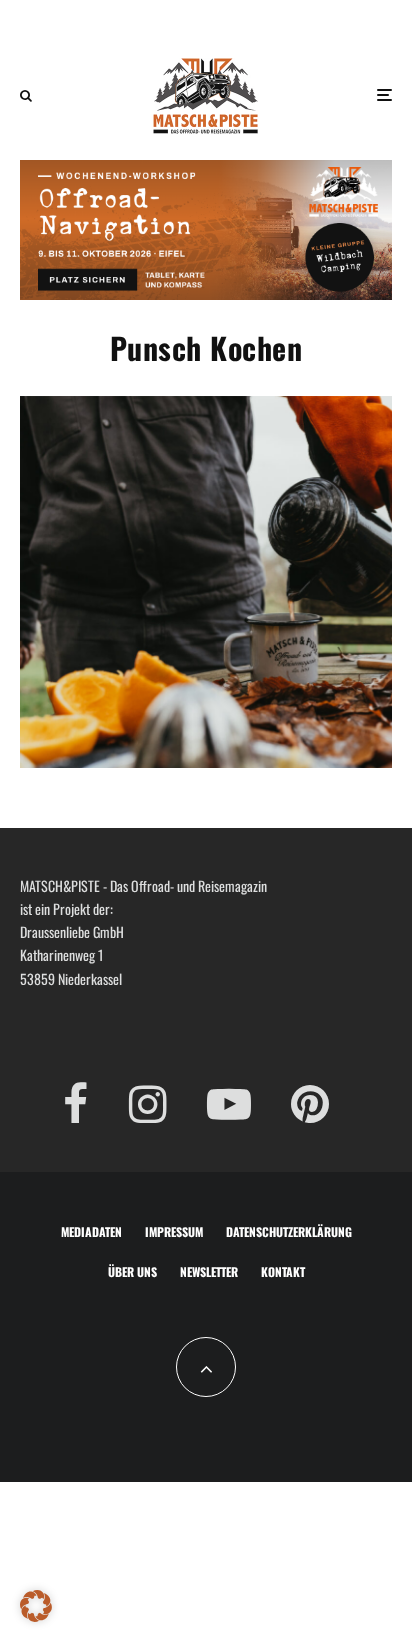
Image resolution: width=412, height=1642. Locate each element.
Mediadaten (91, 1231)
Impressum (174, 1231)
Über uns (132, 1271)
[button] (36, 1606)
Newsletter (209, 1271)
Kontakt (283, 1271)
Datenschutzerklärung (289, 1231)
